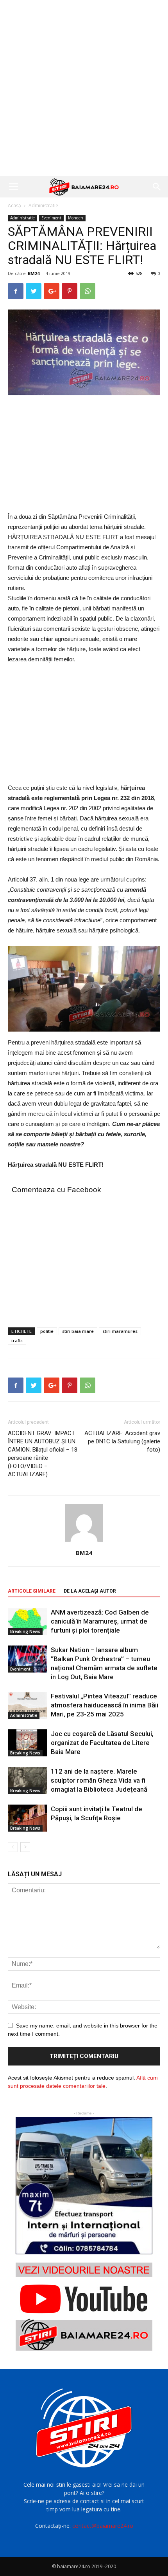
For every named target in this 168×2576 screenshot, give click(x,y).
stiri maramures (120, 1331)
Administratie (43, 205)
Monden (76, 218)
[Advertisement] (84, 88)
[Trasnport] (84, 2186)
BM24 (34, 273)
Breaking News (25, 1631)
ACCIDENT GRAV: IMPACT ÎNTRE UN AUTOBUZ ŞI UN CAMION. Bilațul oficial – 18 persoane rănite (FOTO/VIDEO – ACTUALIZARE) (43, 1454)
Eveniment (51, 218)
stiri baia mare (78, 1331)
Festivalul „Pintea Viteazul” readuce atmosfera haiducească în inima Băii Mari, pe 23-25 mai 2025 (105, 1705)
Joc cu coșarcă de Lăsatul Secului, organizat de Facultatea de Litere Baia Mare (102, 1743)
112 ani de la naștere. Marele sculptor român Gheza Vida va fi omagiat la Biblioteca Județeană (99, 1780)
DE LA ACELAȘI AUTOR (90, 1591)
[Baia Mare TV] (84, 2307)
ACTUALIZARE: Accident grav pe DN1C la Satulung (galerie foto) (122, 1441)
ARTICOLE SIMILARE (32, 1591)
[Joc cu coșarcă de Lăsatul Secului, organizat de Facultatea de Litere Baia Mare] (27, 1743)
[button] (157, 187)
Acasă (14, 205)
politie (47, 1331)
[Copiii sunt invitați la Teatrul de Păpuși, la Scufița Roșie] (27, 1818)
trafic (17, 1340)
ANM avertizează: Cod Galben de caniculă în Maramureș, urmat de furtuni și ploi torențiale (100, 1621)
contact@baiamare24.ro (103, 2526)
